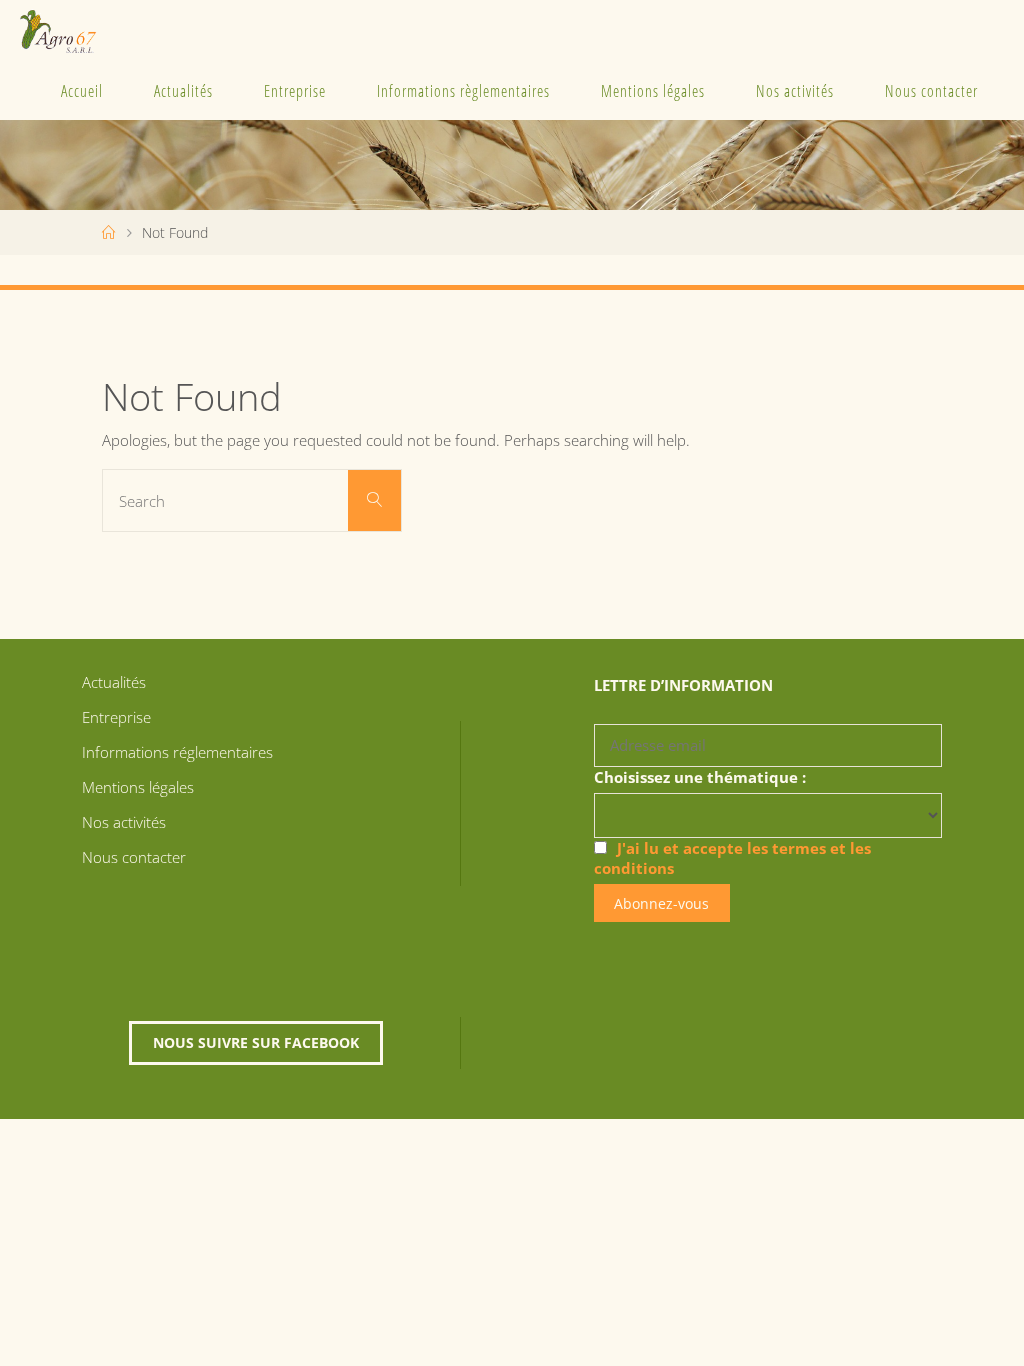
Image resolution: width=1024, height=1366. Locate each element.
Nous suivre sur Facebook (256, 1042)
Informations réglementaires (177, 752)
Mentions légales (653, 91)
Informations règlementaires (463, 91)
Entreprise (295, 91)
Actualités (183, 91)
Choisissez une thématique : (700, 777)
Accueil (82, 91)
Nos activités (795, 91)
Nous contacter (931, 91)
